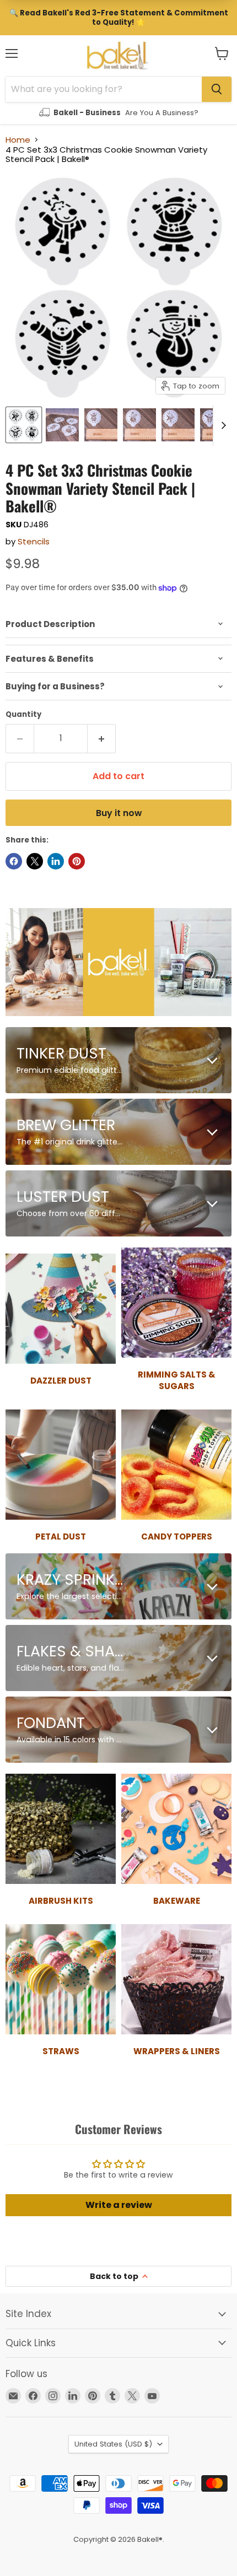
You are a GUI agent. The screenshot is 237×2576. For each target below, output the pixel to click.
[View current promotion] (118, 18)
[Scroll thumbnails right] (222, 425)
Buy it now (119, 813)
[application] (118, 624)
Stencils (34, 541)
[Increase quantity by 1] (102, 738)
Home (18, 140)
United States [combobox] (113, 2444)
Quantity (23, 714)
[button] (222, 53)
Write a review (119, 2205)
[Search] (217, 89)
